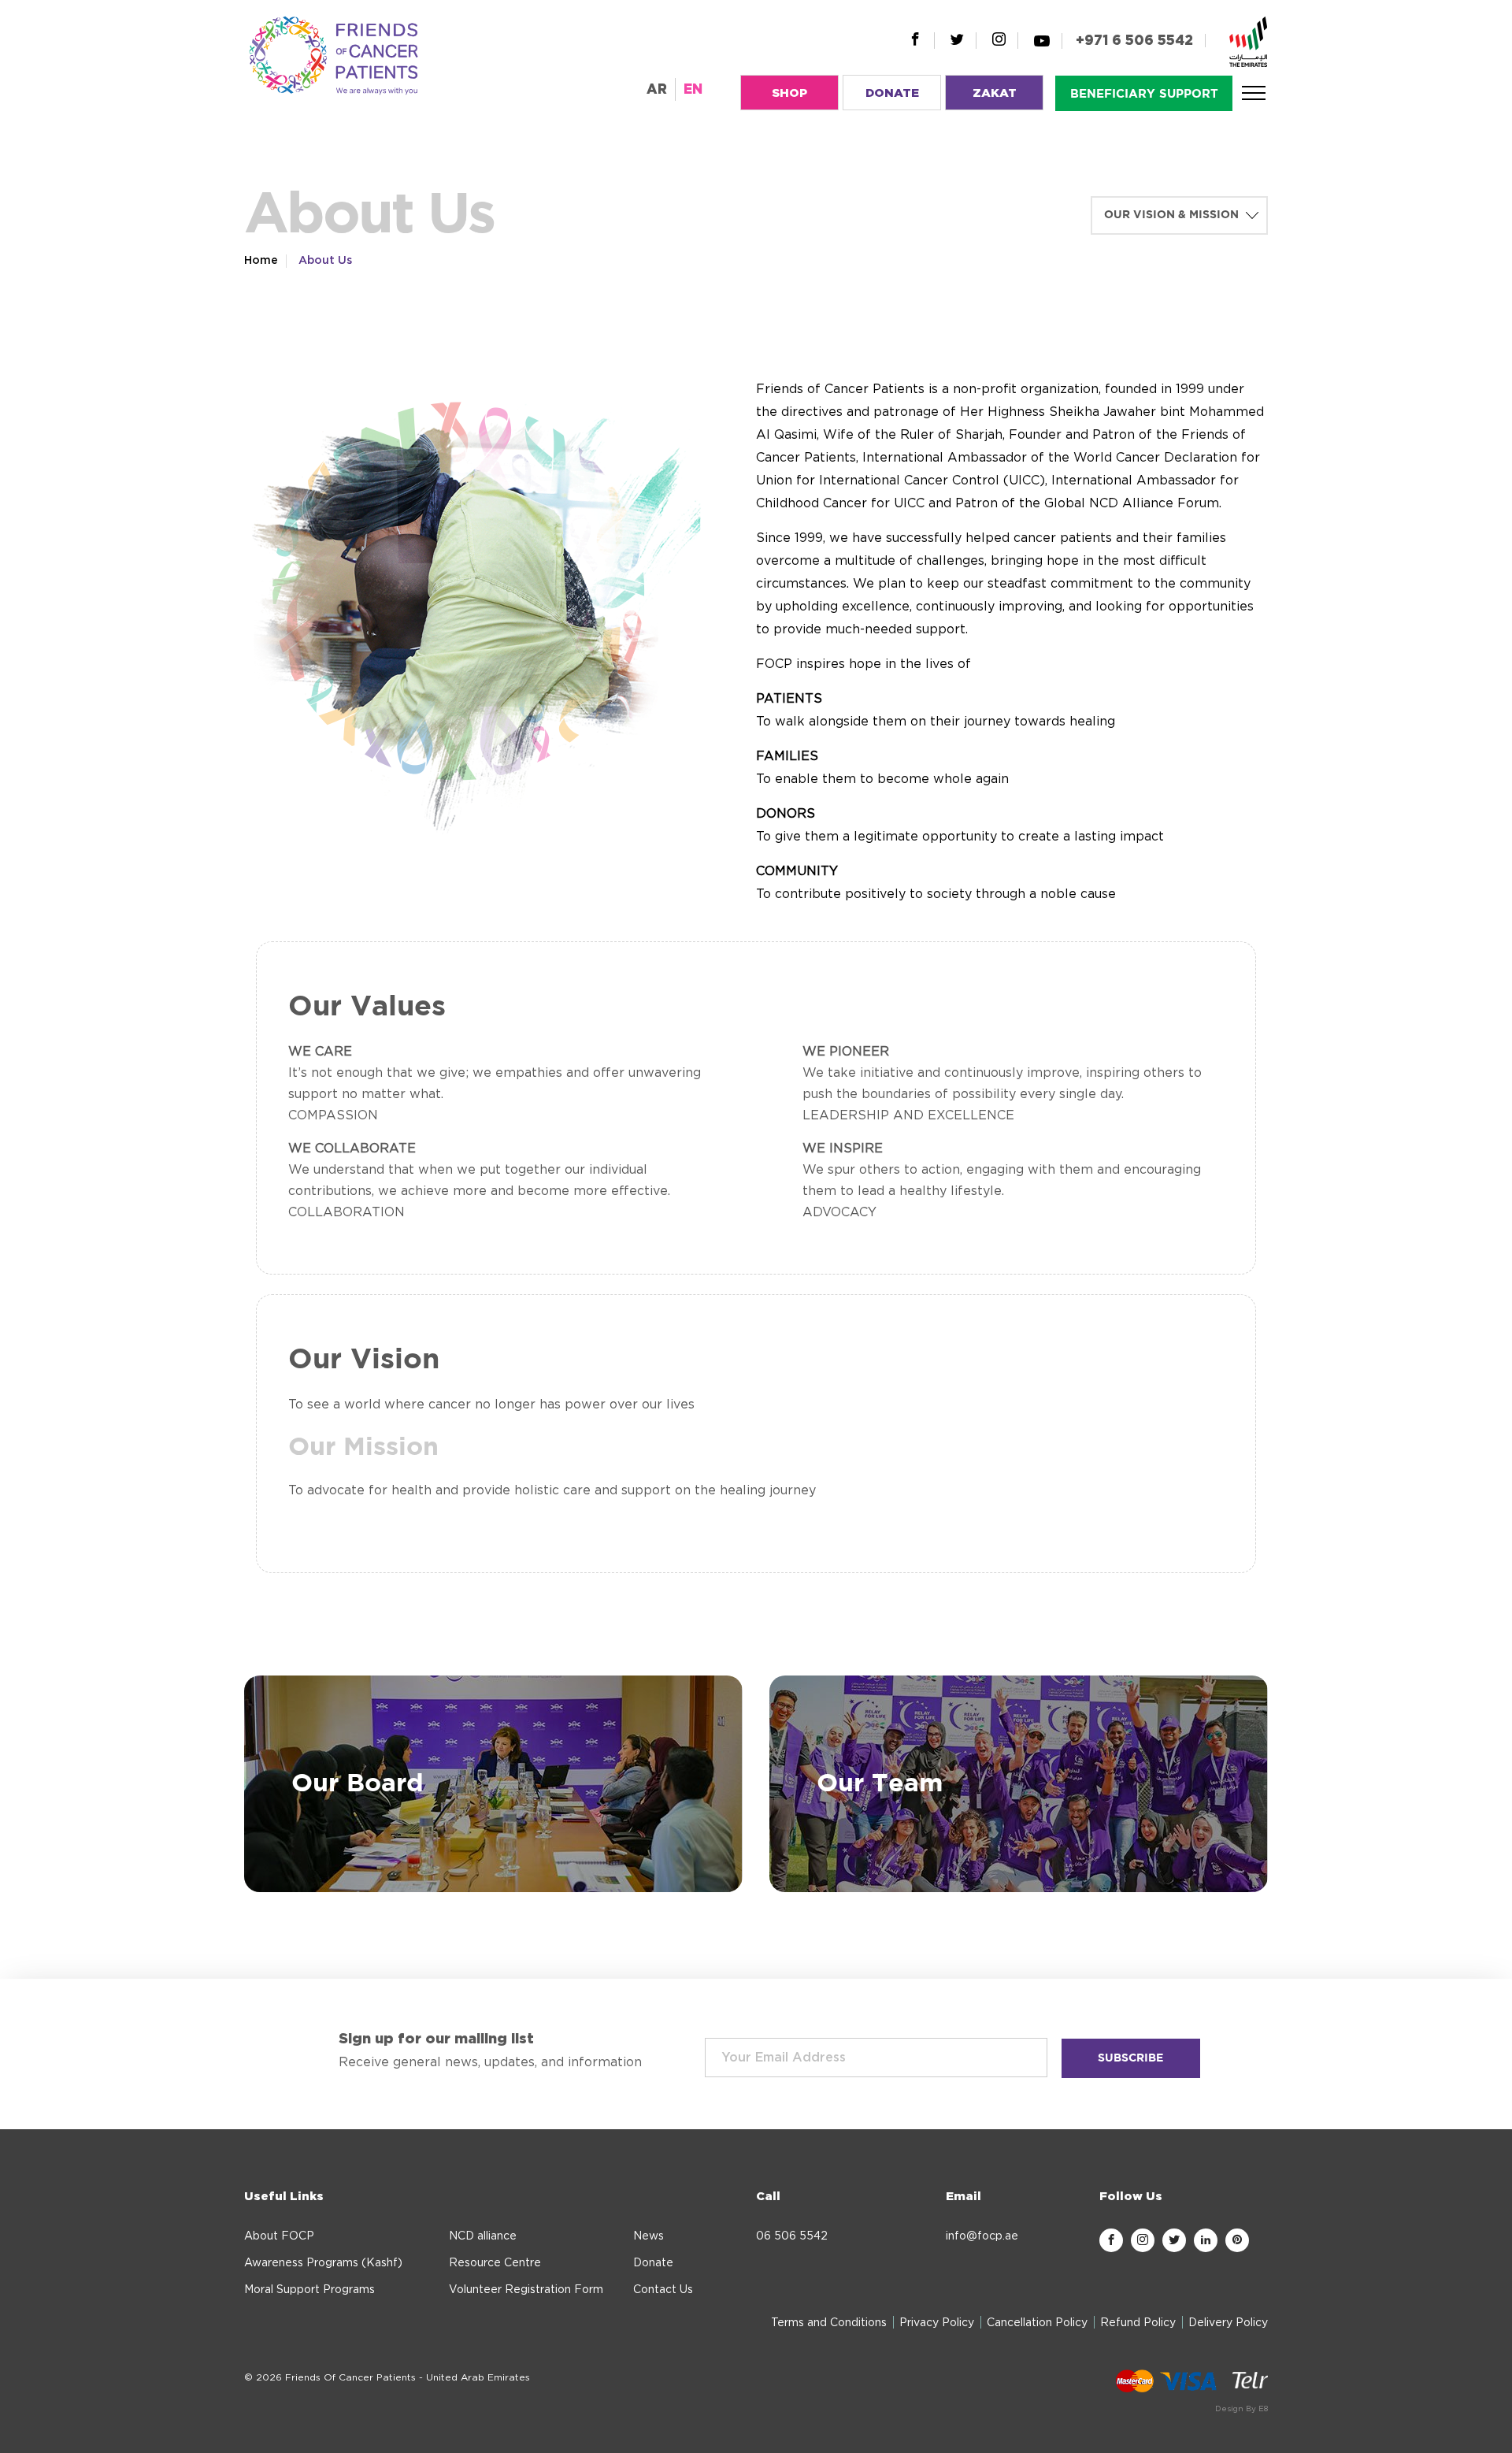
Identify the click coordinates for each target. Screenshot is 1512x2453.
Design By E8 (1241, 2409)
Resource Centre (495, 2263)
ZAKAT (995, 93)
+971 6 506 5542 (1134, 41)
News (649, 2236)
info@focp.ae (982, 2236)
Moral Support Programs (309, 2290)
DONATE (892, 93)
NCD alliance (483, 2236)
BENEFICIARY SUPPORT (1144, 94)
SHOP (789, 93)
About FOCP (279, 2236)
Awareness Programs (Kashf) (323, 2263)
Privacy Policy (937, 2323)
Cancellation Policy (1037, 2323)
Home (261, 261)
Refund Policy (1138, 2323)
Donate (653, 2263)
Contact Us (663, 2290)
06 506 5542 (792, 2236)
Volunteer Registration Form (526, 2290)
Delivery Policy (1228, 2323)
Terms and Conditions (829, 2323)
